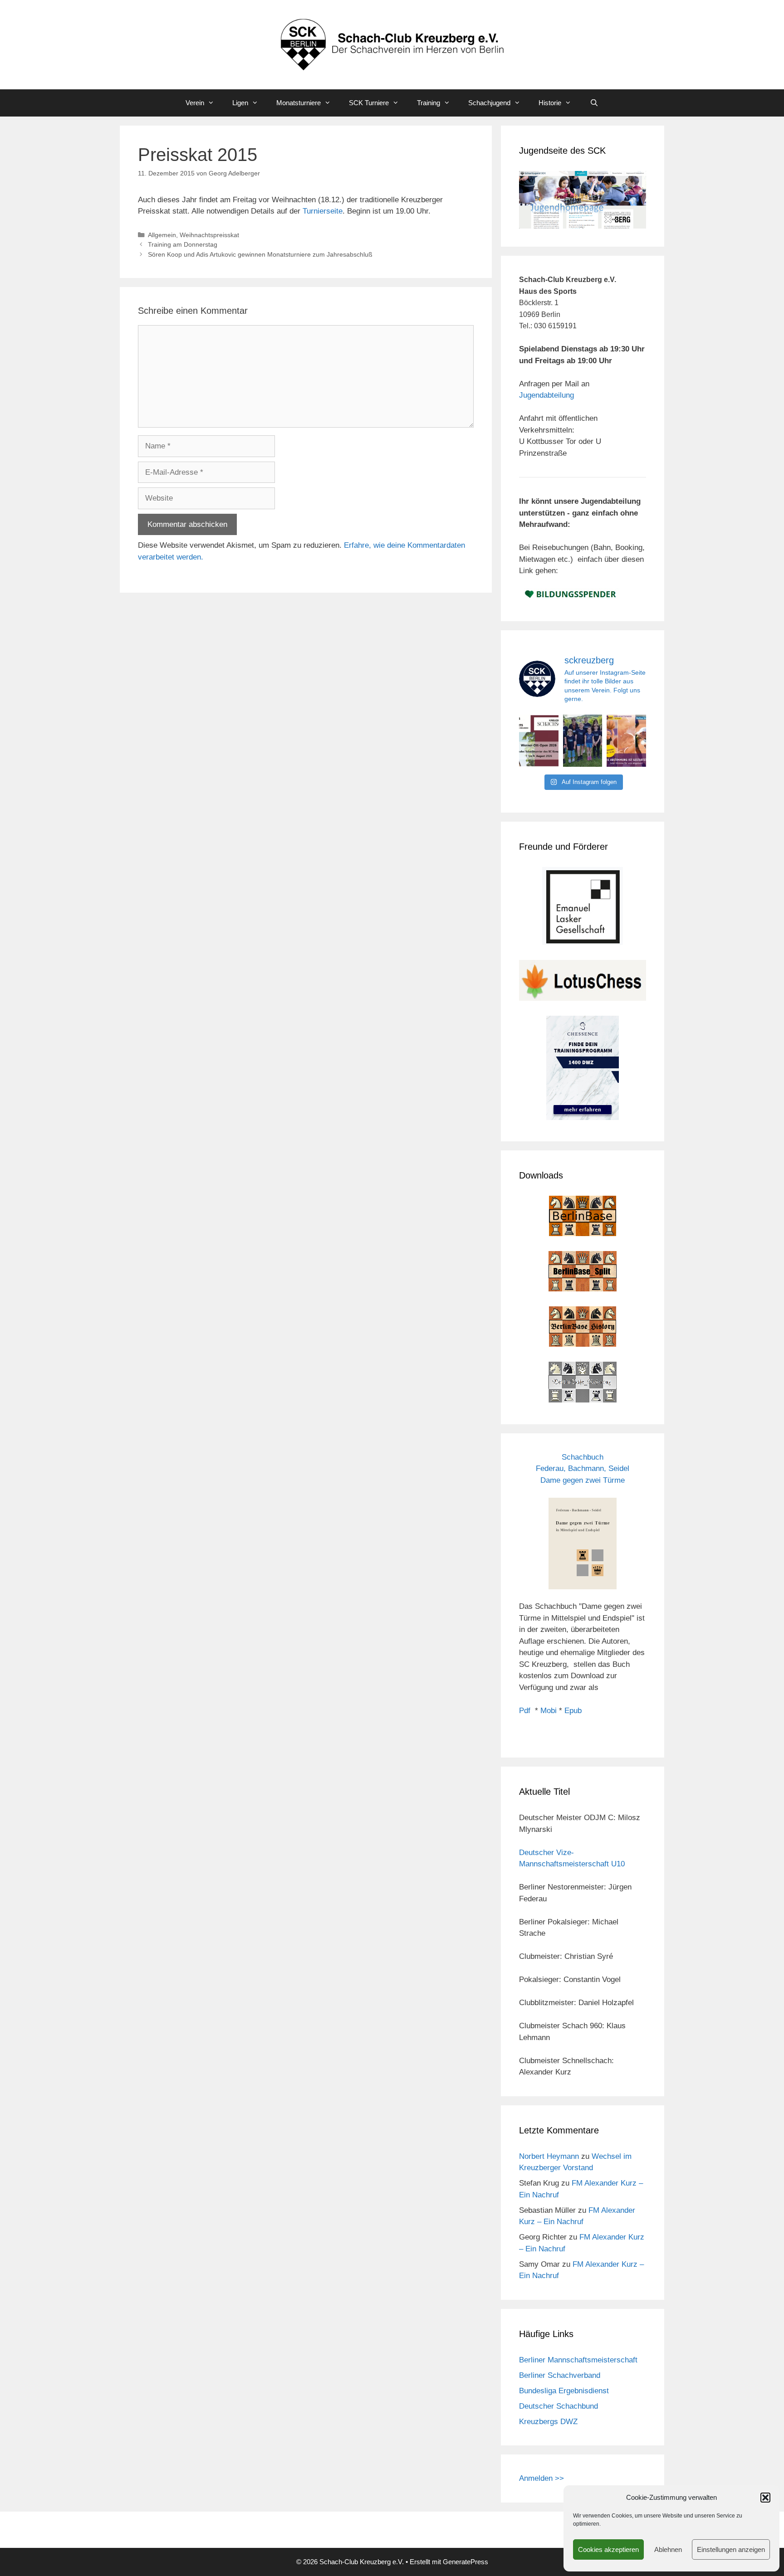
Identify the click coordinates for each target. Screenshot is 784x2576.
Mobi (549, 1711)
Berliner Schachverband (560, 2375)
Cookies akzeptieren (608, 2549)
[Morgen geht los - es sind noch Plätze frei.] (539, 741)
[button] (765, 2498)
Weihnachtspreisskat (209, 235)
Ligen (240, 103)
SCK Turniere (369, 103)
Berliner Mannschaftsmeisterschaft (578, 2360)
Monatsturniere (299, 103)
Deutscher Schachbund (559, 2406)
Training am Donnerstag (183, 244)
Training (429, 103)
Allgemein (162, 235)
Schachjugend (489, 103)
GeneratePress (465, 2562)
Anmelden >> (541, 2478)
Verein (195, 103)
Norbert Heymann (549, 2156)
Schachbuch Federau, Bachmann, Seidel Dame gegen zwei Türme (583, 1469)
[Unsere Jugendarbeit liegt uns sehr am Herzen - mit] (626, 741)
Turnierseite (323, 211)
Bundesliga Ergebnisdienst (564, 2391)
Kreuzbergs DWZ (548, 2422)
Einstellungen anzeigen (731, 2549)
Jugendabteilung (546, 395)
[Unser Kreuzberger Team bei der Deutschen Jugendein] (583, 741)
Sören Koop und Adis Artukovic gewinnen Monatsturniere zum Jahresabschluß (260, 254)
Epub (573, 1711)
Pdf (525, 1711)
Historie (550, 103)
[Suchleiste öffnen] (594, 103)
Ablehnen (668, 2549)
